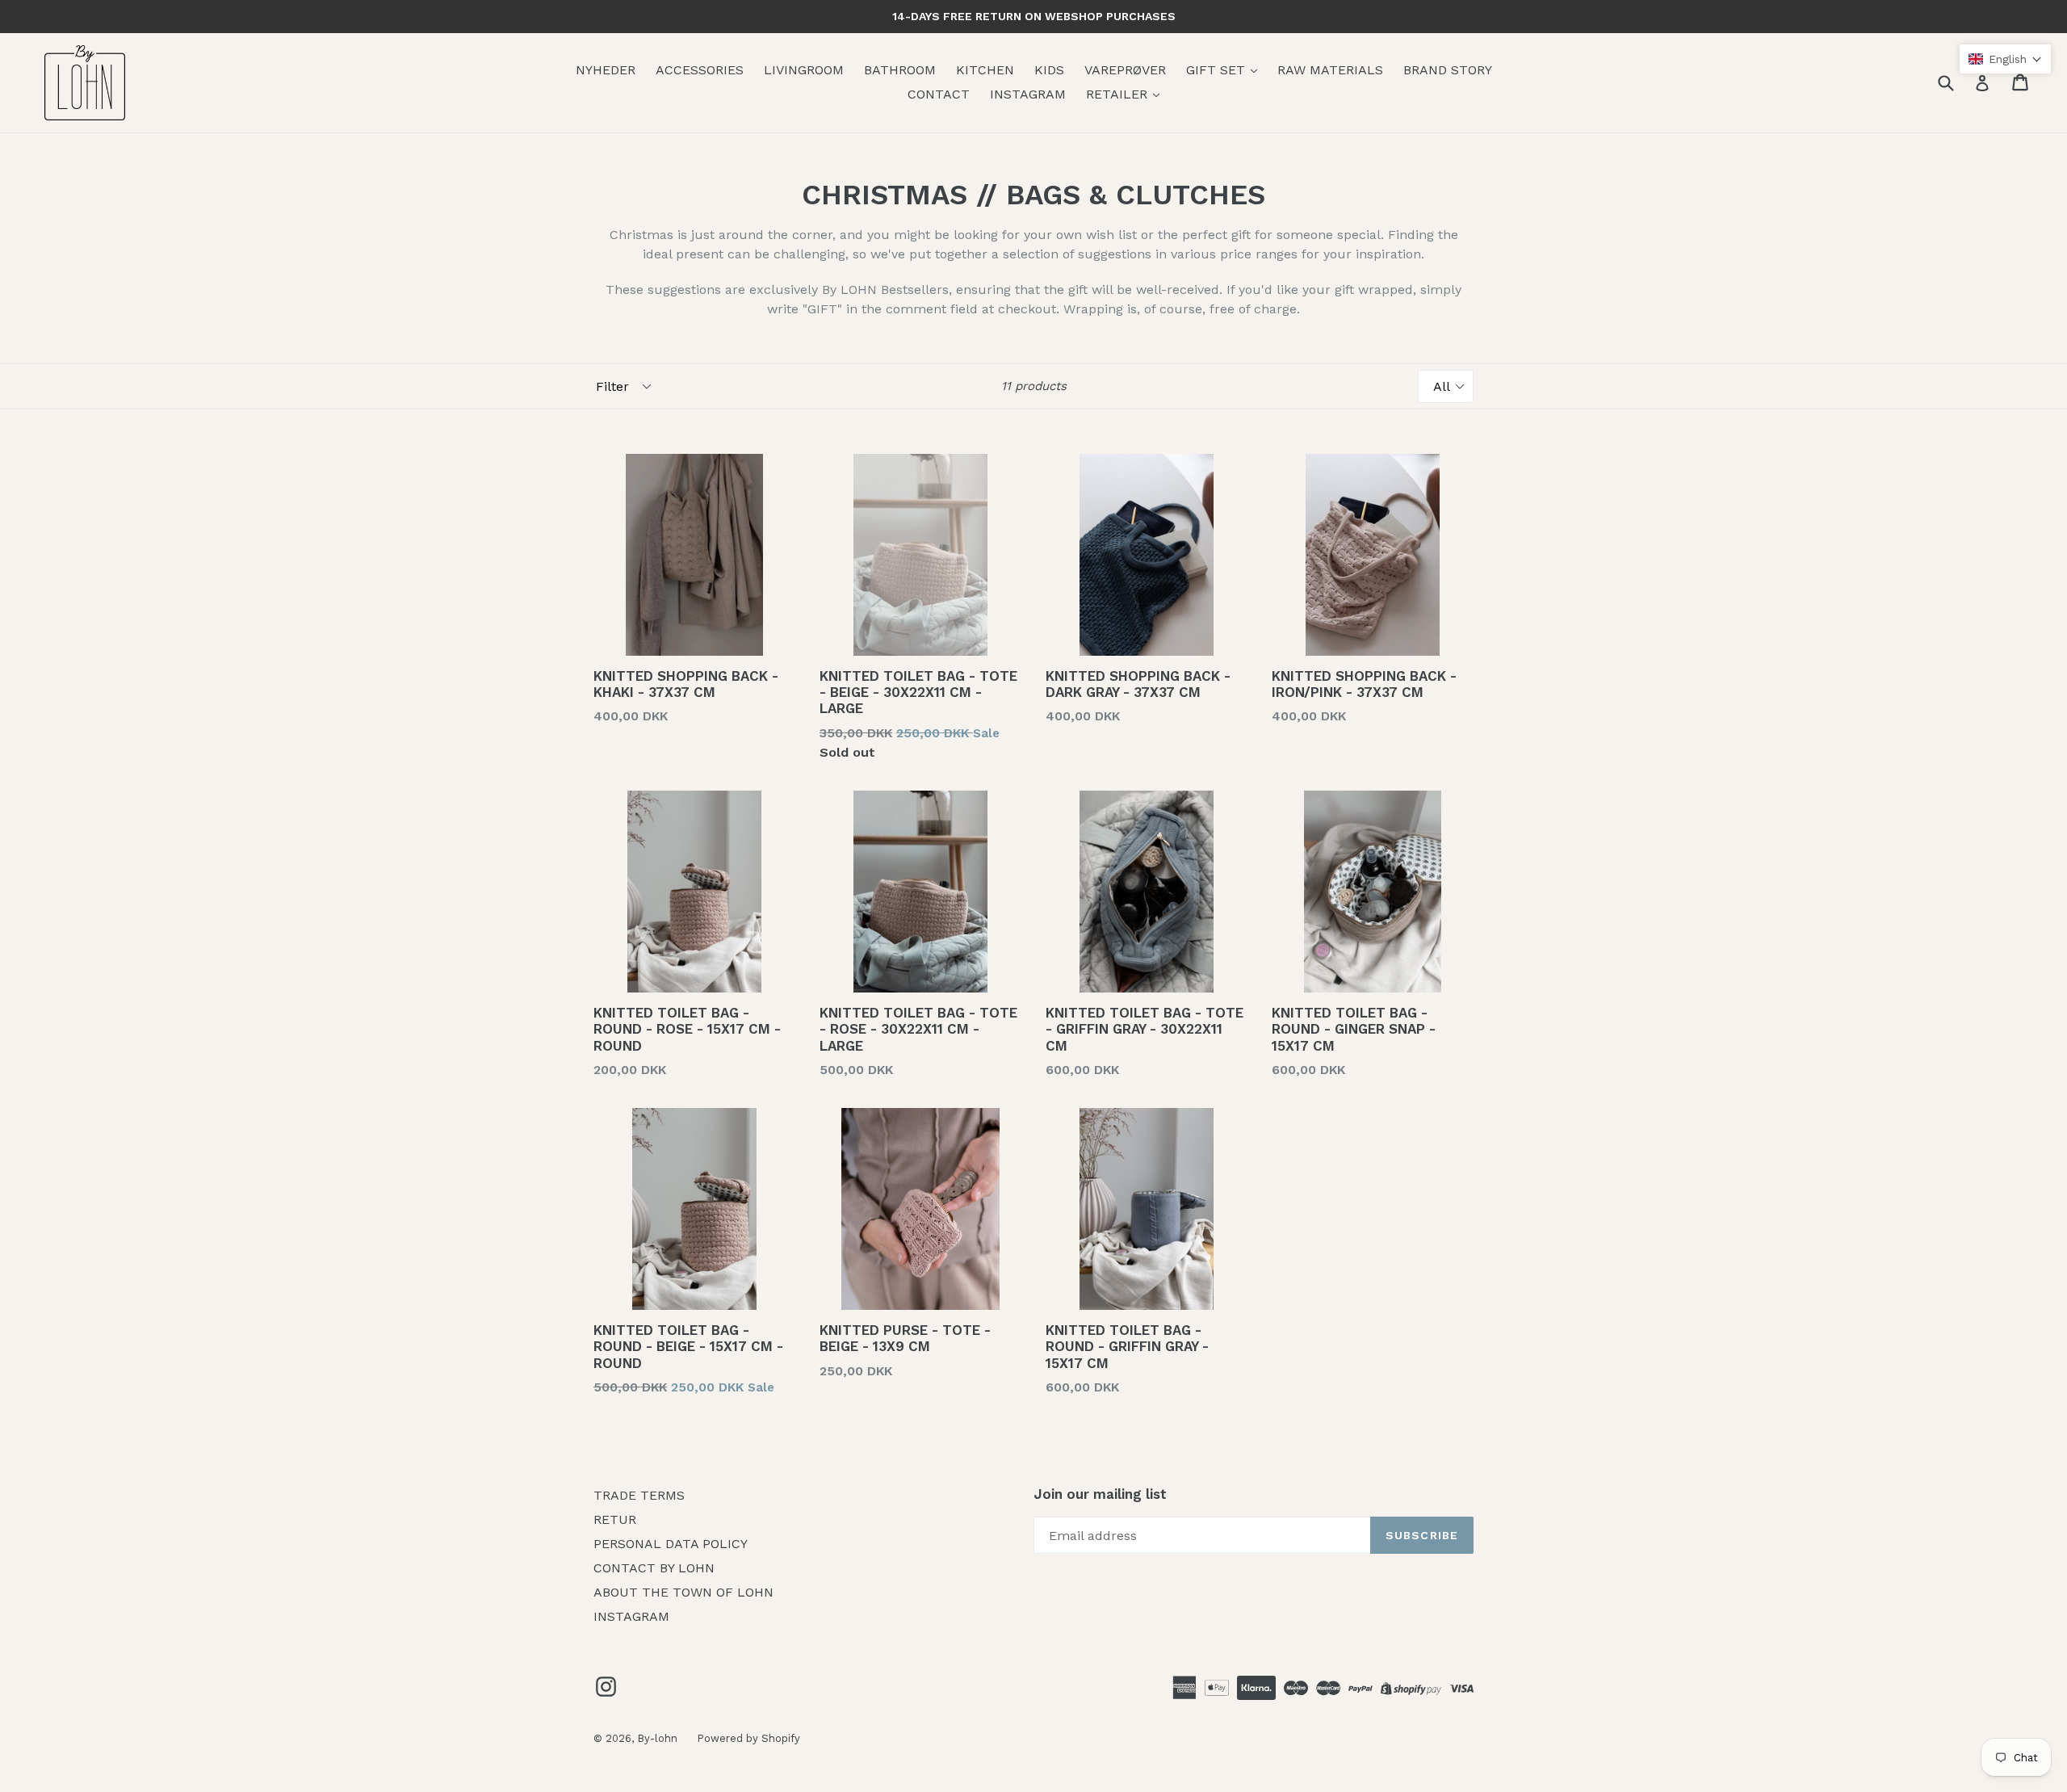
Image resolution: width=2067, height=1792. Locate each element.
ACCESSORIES (700, 70)
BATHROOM (900, 70)
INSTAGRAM (1028, 94)
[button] (2005, 59)
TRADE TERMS (639, 1495)
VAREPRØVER (1125, 70)
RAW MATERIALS (1330, 70)
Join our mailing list (1100, 1494)
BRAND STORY (1448, 70)
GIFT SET (1218, 70)
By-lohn (659, 1738)
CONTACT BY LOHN (654, 1568)
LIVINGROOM (804, 70)
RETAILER (1119, 94)
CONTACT (939, 94)
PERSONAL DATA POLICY (671, 1544)
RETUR (615, 1519)
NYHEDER (606, 70)
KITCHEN (985, 70)
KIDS (1049, 70)
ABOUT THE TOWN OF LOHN (683, 1592)
